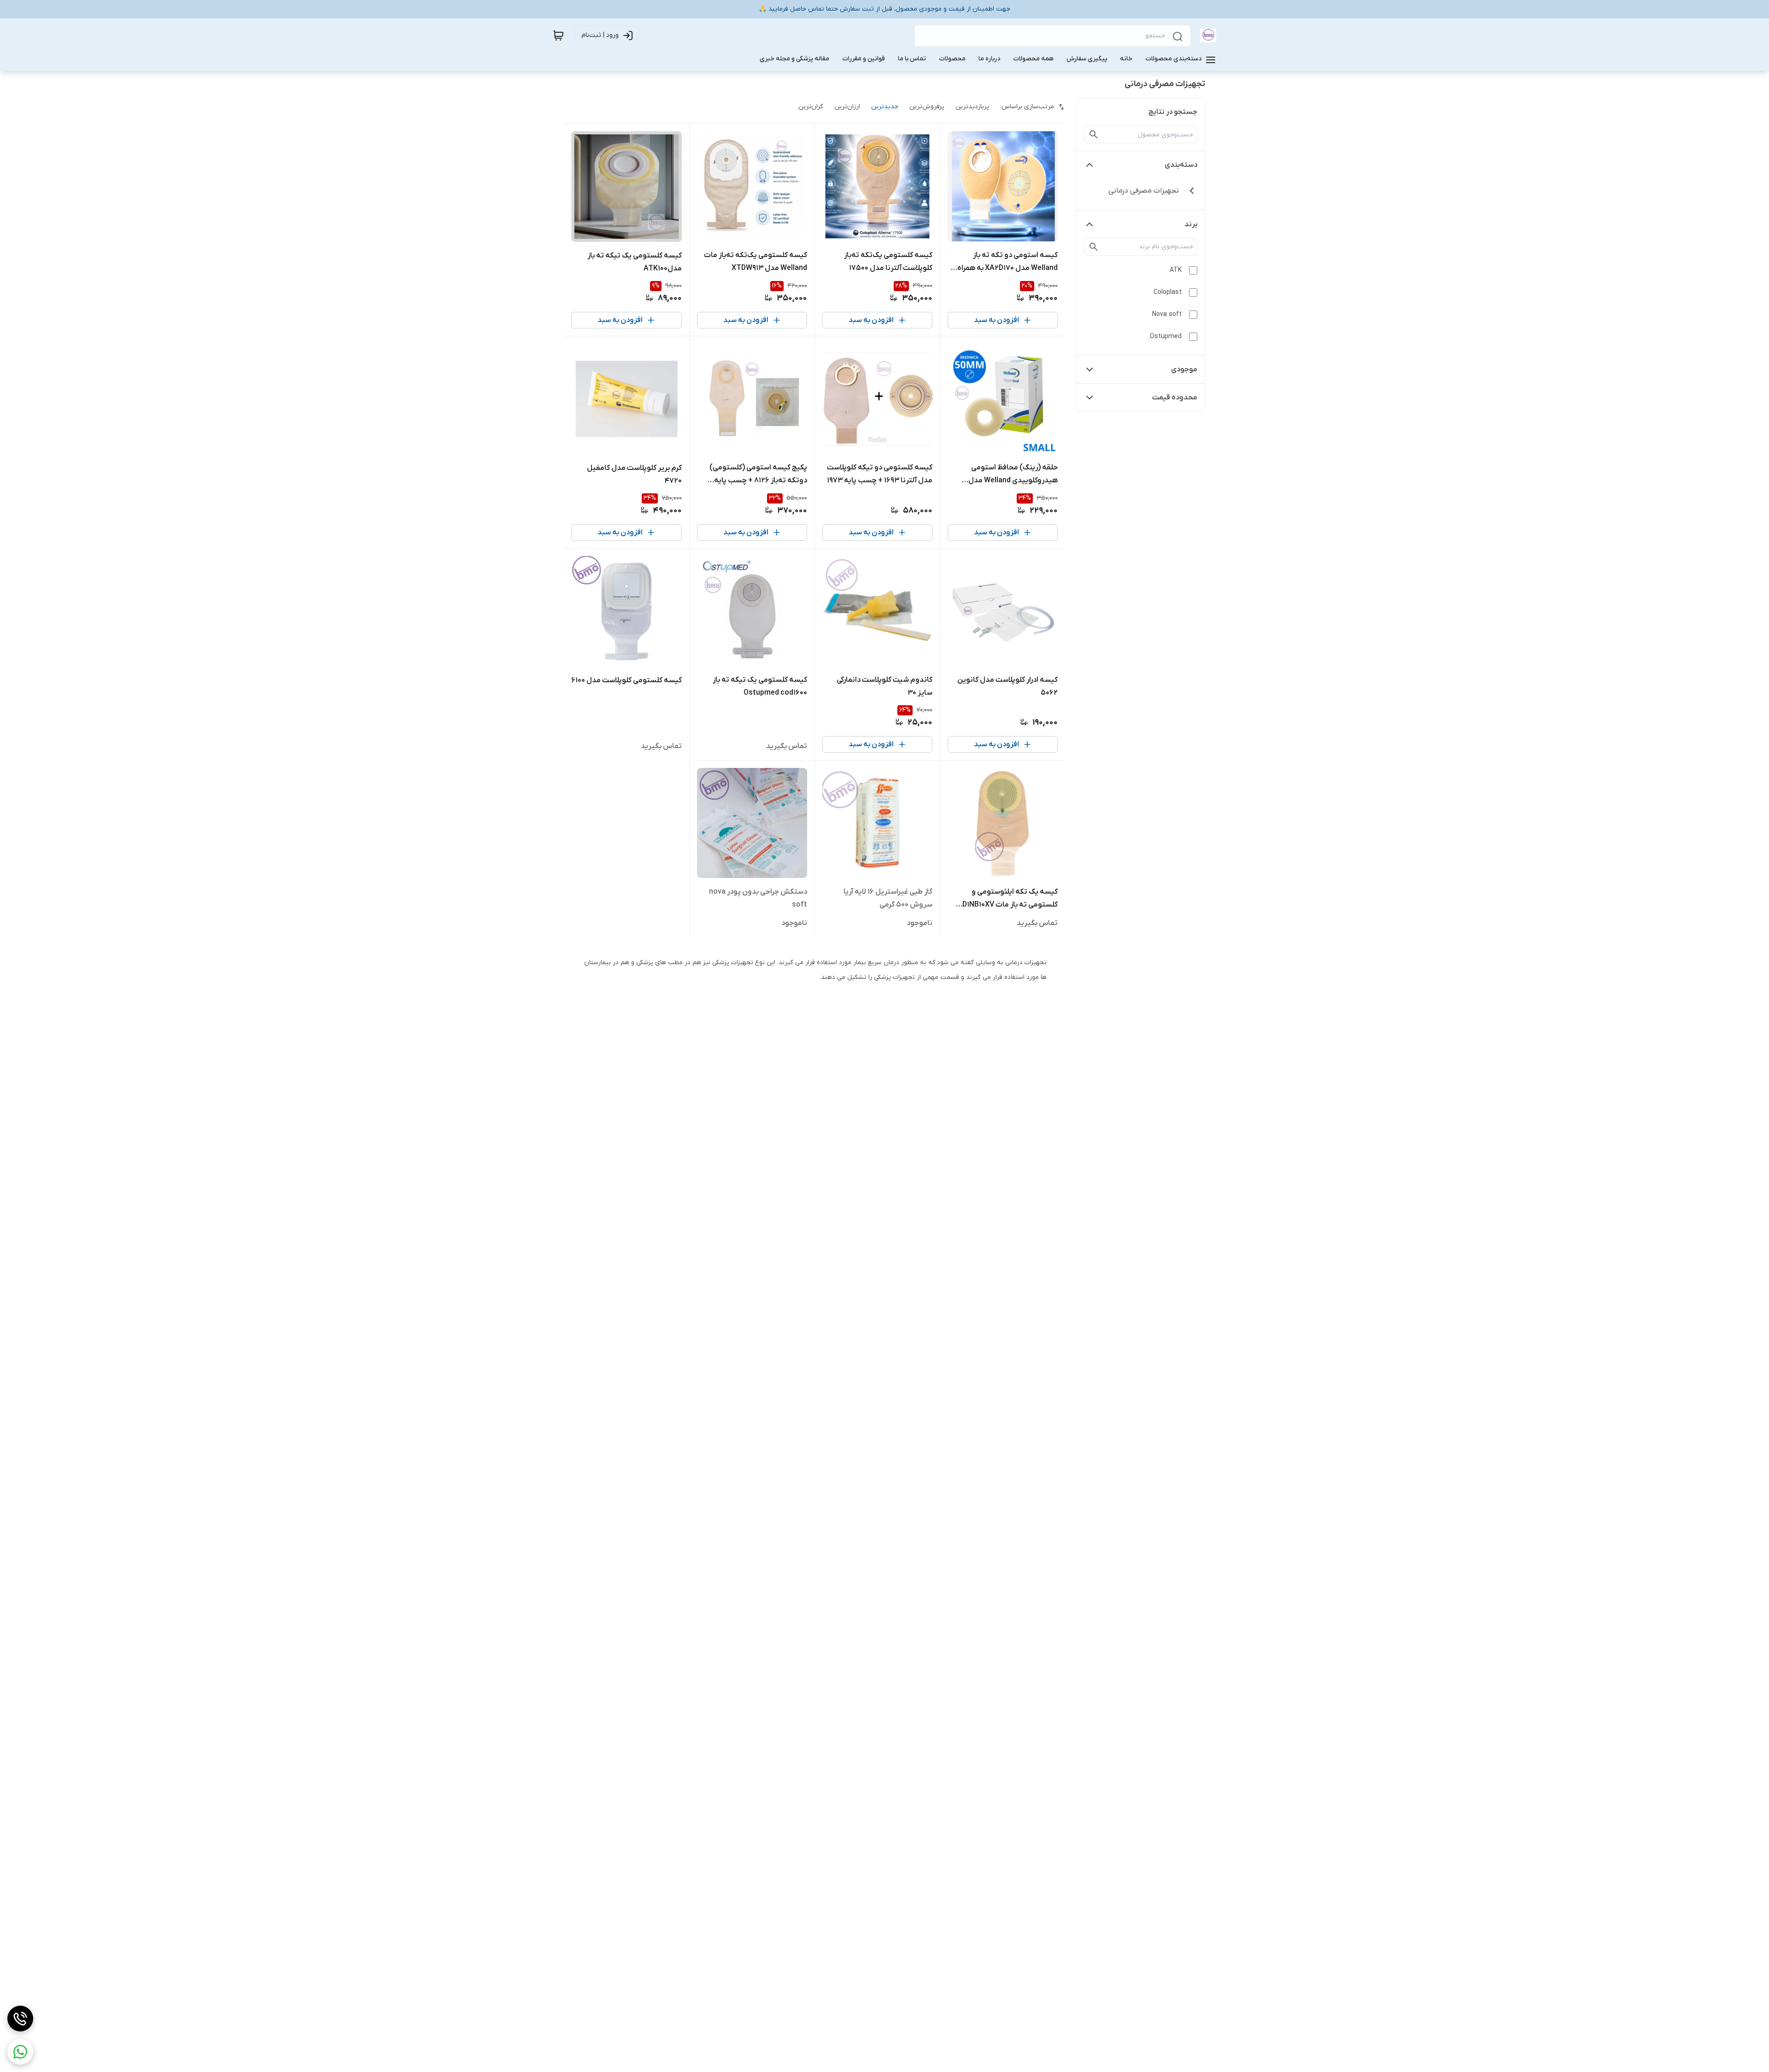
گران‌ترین (811, 107)
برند (1191, 224)
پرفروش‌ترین (927, 107)
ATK (1176, 270)
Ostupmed (1166, 337)
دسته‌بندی (1181, 165)
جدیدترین (885, 107)
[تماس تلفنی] (20, 2019)
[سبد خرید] (558, 35)
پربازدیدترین (972, 107)
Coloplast (1168, 292)
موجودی (1184, 369)
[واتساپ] (20, 2052)
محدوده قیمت (1175, 398)
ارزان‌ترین (847, 107)
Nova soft (1167, 314)
